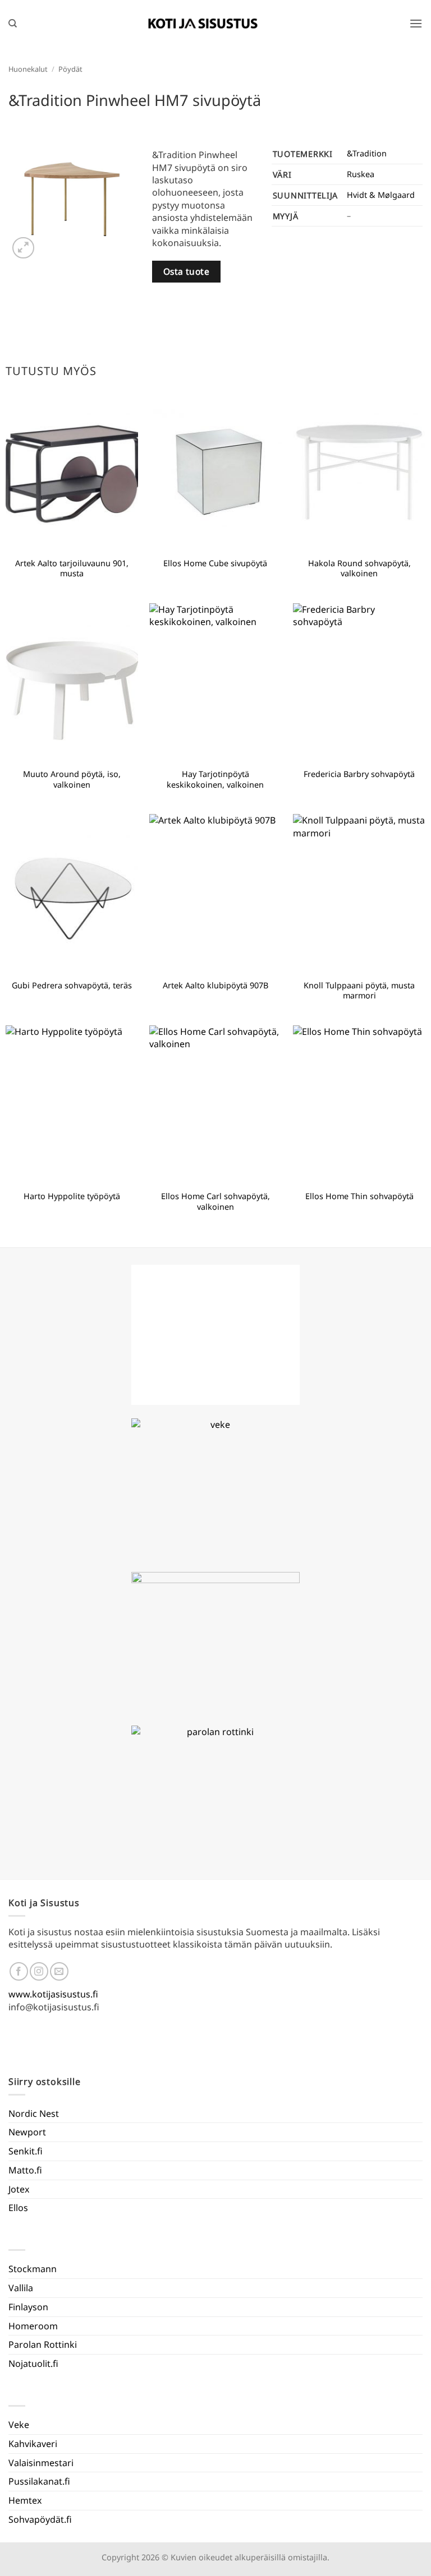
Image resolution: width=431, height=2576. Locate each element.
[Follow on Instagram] (39, 1971)
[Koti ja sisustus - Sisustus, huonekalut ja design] (203, 24)
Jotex (19, 2189)
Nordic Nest (34, 2113)
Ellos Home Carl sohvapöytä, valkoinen (215, 1202)
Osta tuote (187, 271)
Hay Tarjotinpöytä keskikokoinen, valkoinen (215, 780)
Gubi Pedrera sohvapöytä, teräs (72, 986)
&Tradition (367, 153)
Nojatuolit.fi (33, 2364)
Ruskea (361, 174)
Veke (19, 2425)
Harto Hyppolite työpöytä (72, 1196)
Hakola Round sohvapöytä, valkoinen (359, 569)
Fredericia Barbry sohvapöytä (359, 774)
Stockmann (33, 2269)
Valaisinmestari (41, 2463)
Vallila (21, 2288)
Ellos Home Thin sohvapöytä (359, 1196)
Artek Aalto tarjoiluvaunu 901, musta (72, 569)
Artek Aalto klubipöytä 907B (215, 986)
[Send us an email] (59, 1971)
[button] (416, 23)
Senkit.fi (26, 2151)
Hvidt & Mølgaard (381, 195)
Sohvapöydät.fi (40, 2519)
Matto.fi (25, 2170)
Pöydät (70, 69)
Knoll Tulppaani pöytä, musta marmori (359, 991)
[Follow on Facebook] (19, 1971)
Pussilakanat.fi (39, 2481)
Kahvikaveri (33, 2444)
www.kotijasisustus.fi (53, 1994)
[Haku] (13, 24)
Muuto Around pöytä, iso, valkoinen (72, 780)
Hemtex (25, 2500)
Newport (27, 2132)
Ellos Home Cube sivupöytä (215, 563)
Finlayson (28, 2307)
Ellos (18, 2208)
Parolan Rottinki (43, 2344)
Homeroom (33, 2326)
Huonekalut (28, 69)
